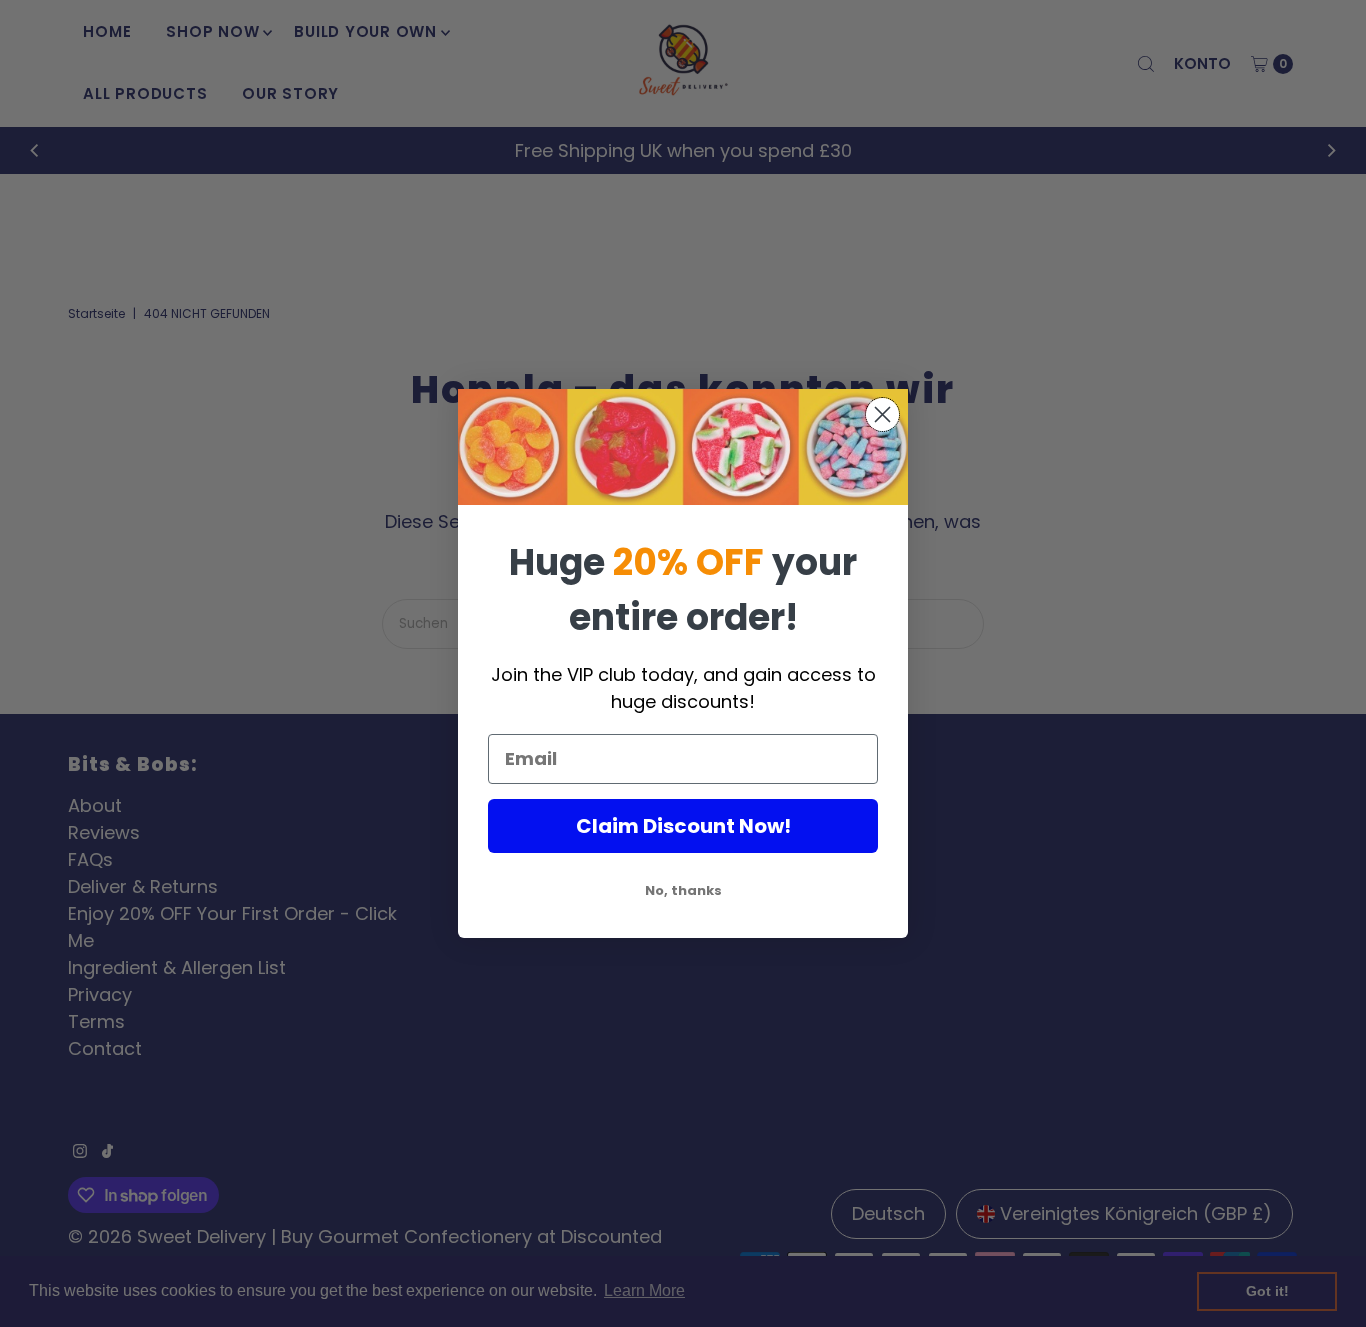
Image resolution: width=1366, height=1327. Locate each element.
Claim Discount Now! (683, 826)
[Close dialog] (882, 414)
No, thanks (683, 890)
